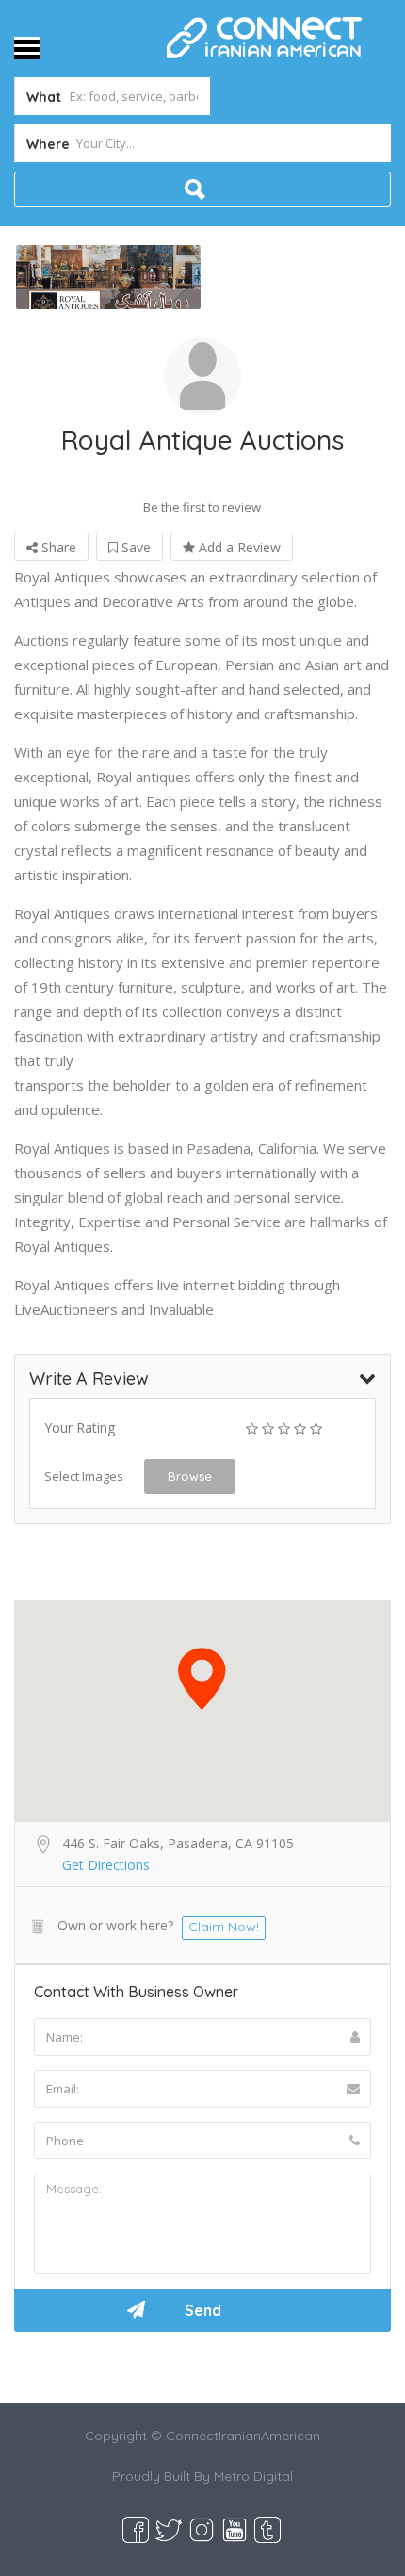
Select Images (84, 1476)
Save (134, 547)
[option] (108, 277)
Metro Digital (253, 2476)
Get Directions (106, 1865)
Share (57, 547)
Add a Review (238, 547)
